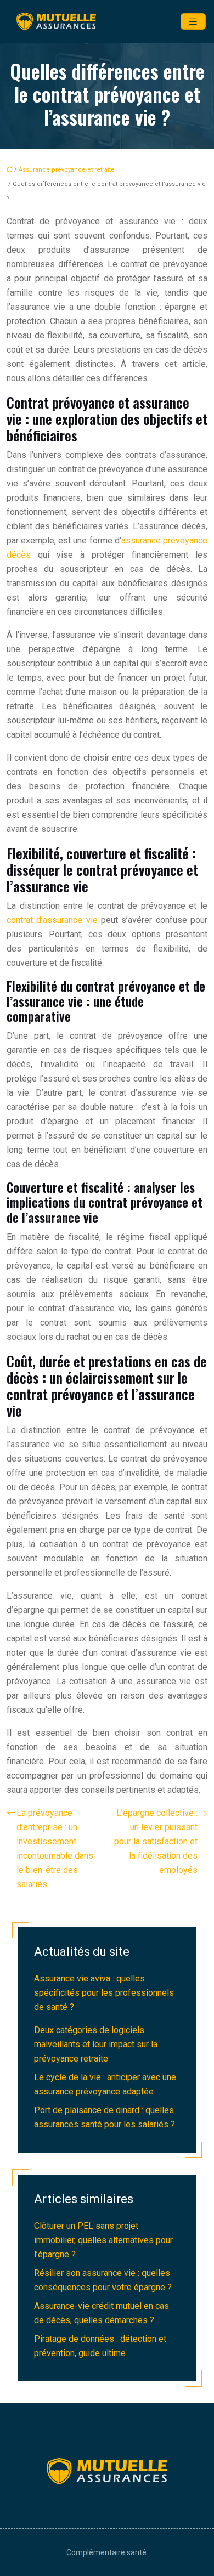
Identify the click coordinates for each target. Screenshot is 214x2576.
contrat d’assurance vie (52, 920)
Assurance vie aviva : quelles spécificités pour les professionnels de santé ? (104, 1993)
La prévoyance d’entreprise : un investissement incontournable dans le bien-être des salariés (55, 1849)
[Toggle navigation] (193, 22)
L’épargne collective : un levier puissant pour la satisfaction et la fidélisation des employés (156, 1841)
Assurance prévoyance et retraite (67, 170)
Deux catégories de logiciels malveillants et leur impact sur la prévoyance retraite (96, 2044)
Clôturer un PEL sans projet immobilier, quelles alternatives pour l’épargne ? (103, 2240)
